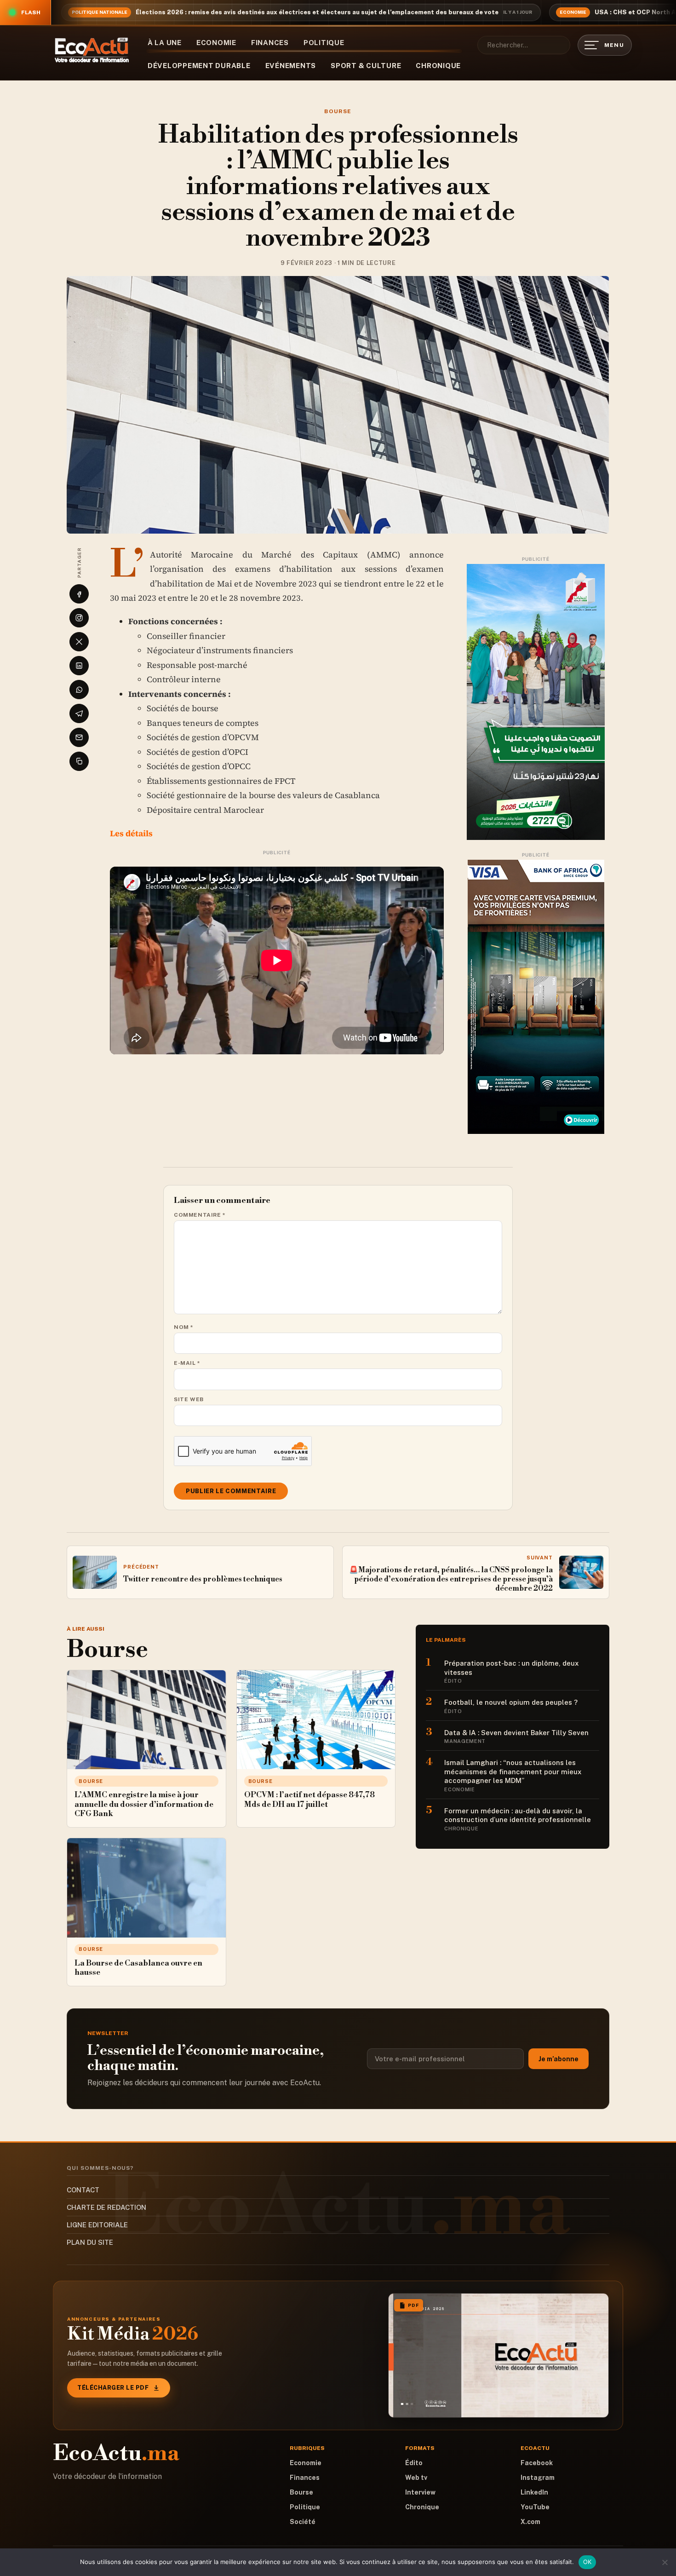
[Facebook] (79, 594)
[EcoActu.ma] (92, 50)
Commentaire (200, 1215)
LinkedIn (534, 2492)
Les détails (132, 833)
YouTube (535, 2507)
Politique (324, 43)
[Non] (665, 2562)
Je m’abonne (559, 2059)
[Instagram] (79, 618)
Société (303, 2522)
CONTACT (83, 2190)
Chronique (438, 66)
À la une (165, 43)
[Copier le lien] (79, 761)
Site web (189, 1399)
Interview (420, 2492)
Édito (414, 2463)
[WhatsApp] (79, 690)
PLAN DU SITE (90, 2242)
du (247, 555)
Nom (184, 1327)
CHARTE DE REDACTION (106, 2207)
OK (587, 2562)
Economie (216, 43)
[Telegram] (79, 713)
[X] (79, 642)
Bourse (338, 111)
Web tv (416, 2478)
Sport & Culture (366, 66)
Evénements (291, 66)
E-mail (187, 1363)
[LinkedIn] (79, 666)
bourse (205, 708)
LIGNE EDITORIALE (97, 2225)
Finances (270, 43)
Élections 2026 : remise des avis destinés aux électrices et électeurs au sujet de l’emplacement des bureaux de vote (317, 12)
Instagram (538, 2478)
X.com (530, 2522)
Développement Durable (199, 66)
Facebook (537, 2463)
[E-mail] (79, 737)
